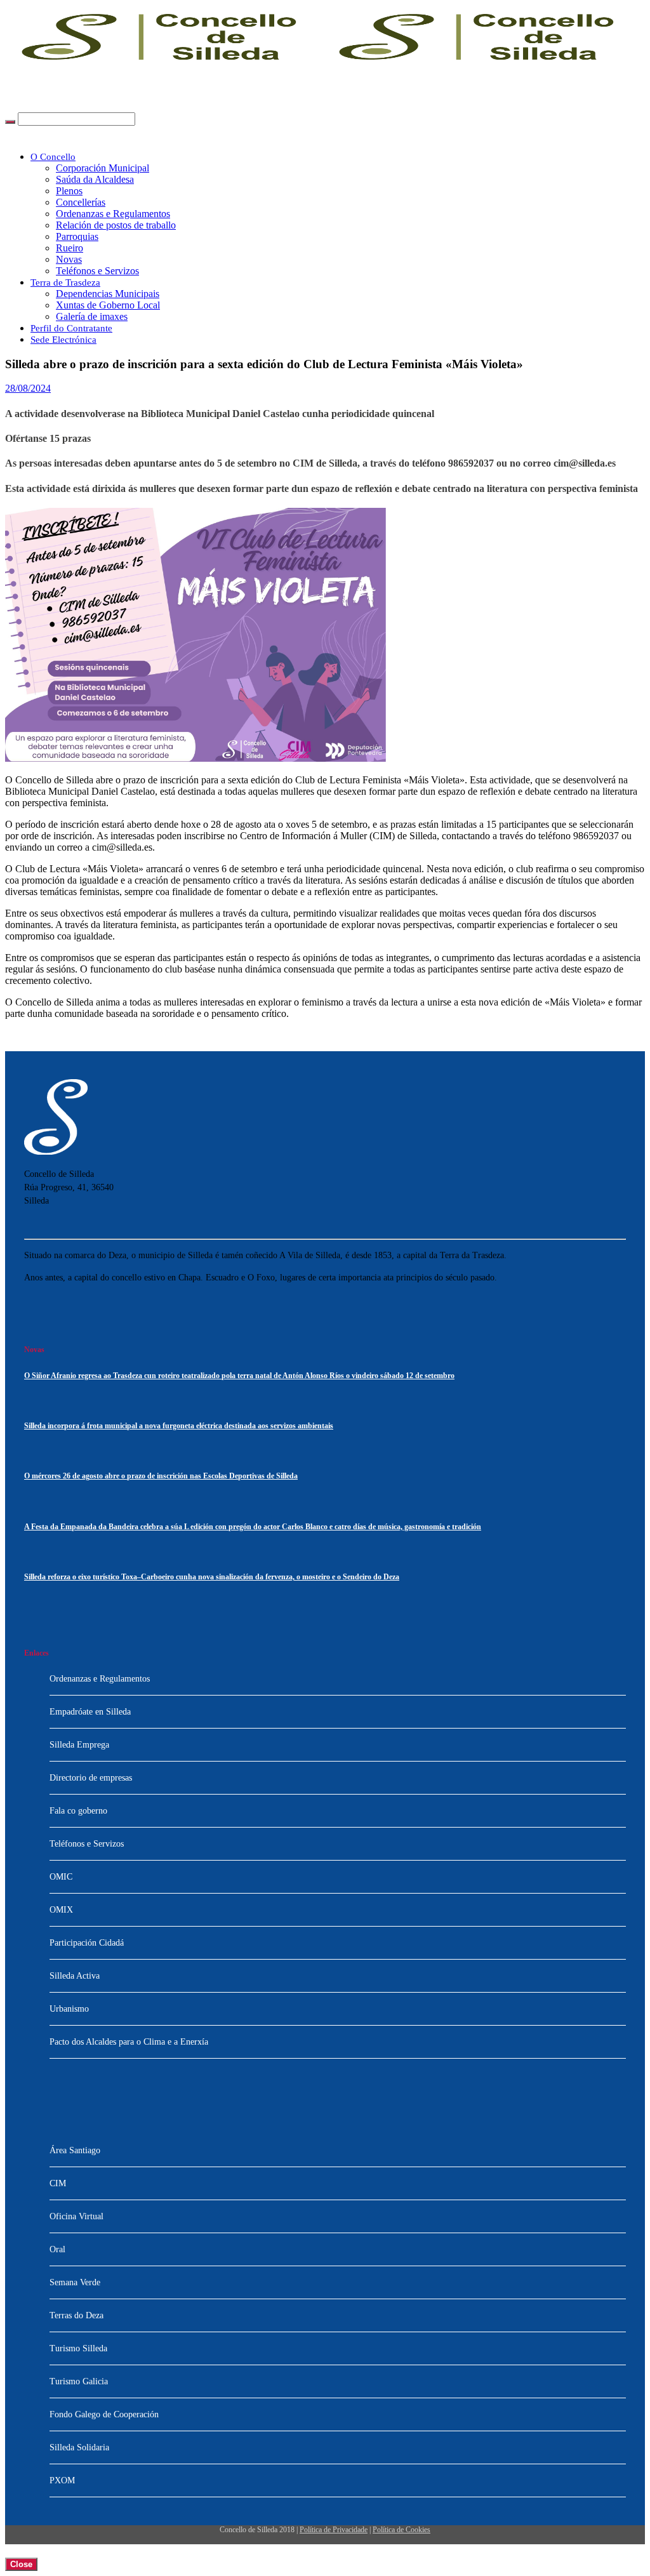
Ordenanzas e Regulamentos (113, 214)
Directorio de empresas (91, 1778)
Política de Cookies (401, 2530)
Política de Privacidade (334, 2530)
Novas (69, 259)
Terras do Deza (76, 2315)
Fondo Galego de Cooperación (104, 2414)
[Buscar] (10, 122)
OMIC (61, 1877)
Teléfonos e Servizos (97, 271)
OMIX (61, 1910)
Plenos (69, 191)
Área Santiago (75, 2150)
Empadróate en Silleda (90, 1712)
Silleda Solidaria (79, 2447)
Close (21, 2564)
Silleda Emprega (79, 1745)
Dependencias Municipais (108, 294)
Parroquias (77, 236)
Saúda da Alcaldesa (95, 179)
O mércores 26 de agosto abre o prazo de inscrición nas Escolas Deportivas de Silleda (161, 1476)
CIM (58, 2183)
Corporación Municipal (103, 168)
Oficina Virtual (76, 2216)
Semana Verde (75, 2282)
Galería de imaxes (92, 316)
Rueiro (70, 248)
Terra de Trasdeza (65, 282)
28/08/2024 (28, 388)
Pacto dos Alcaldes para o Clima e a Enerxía (129, 2042)
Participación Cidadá (87, 1943)
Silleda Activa (75, 1976)
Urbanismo (69, 2009)
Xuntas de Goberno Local (108, 305)
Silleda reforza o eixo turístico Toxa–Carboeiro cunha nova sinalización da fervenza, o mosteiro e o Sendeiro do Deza (212, 1577)
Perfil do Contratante (71, 328)
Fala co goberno (78, 1811)
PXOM (62, 2480)
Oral (57, 2249)
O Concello (53, 157)
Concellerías (81, 202)
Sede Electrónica (63, 340)
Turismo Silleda (78, 2348)
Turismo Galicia (79, 2381)
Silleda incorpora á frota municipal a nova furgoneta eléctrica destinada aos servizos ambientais (179, 1426)
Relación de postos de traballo (116, 225)
